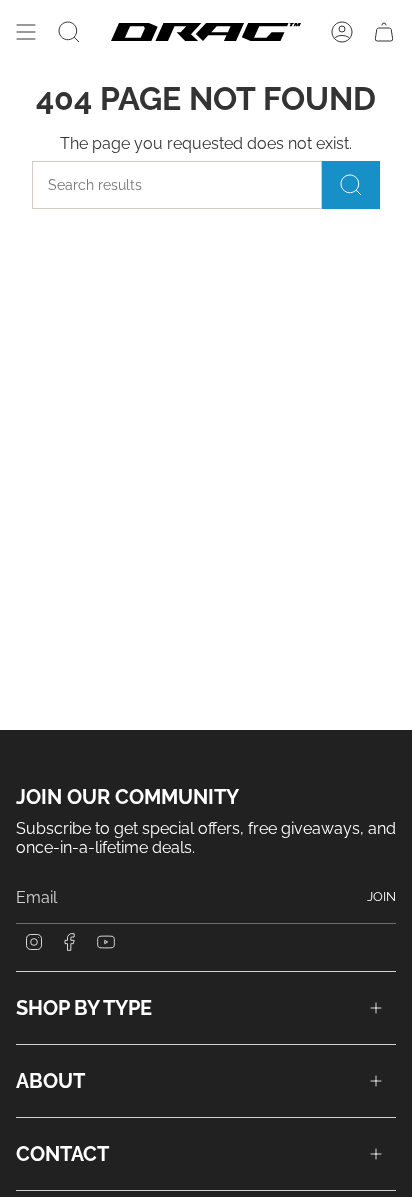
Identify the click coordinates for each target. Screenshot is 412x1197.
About (50, 1081)
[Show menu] (26, 32)
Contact (62, 1154)
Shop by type (84, 1008)
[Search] (351, 185)
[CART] (384, 32)
